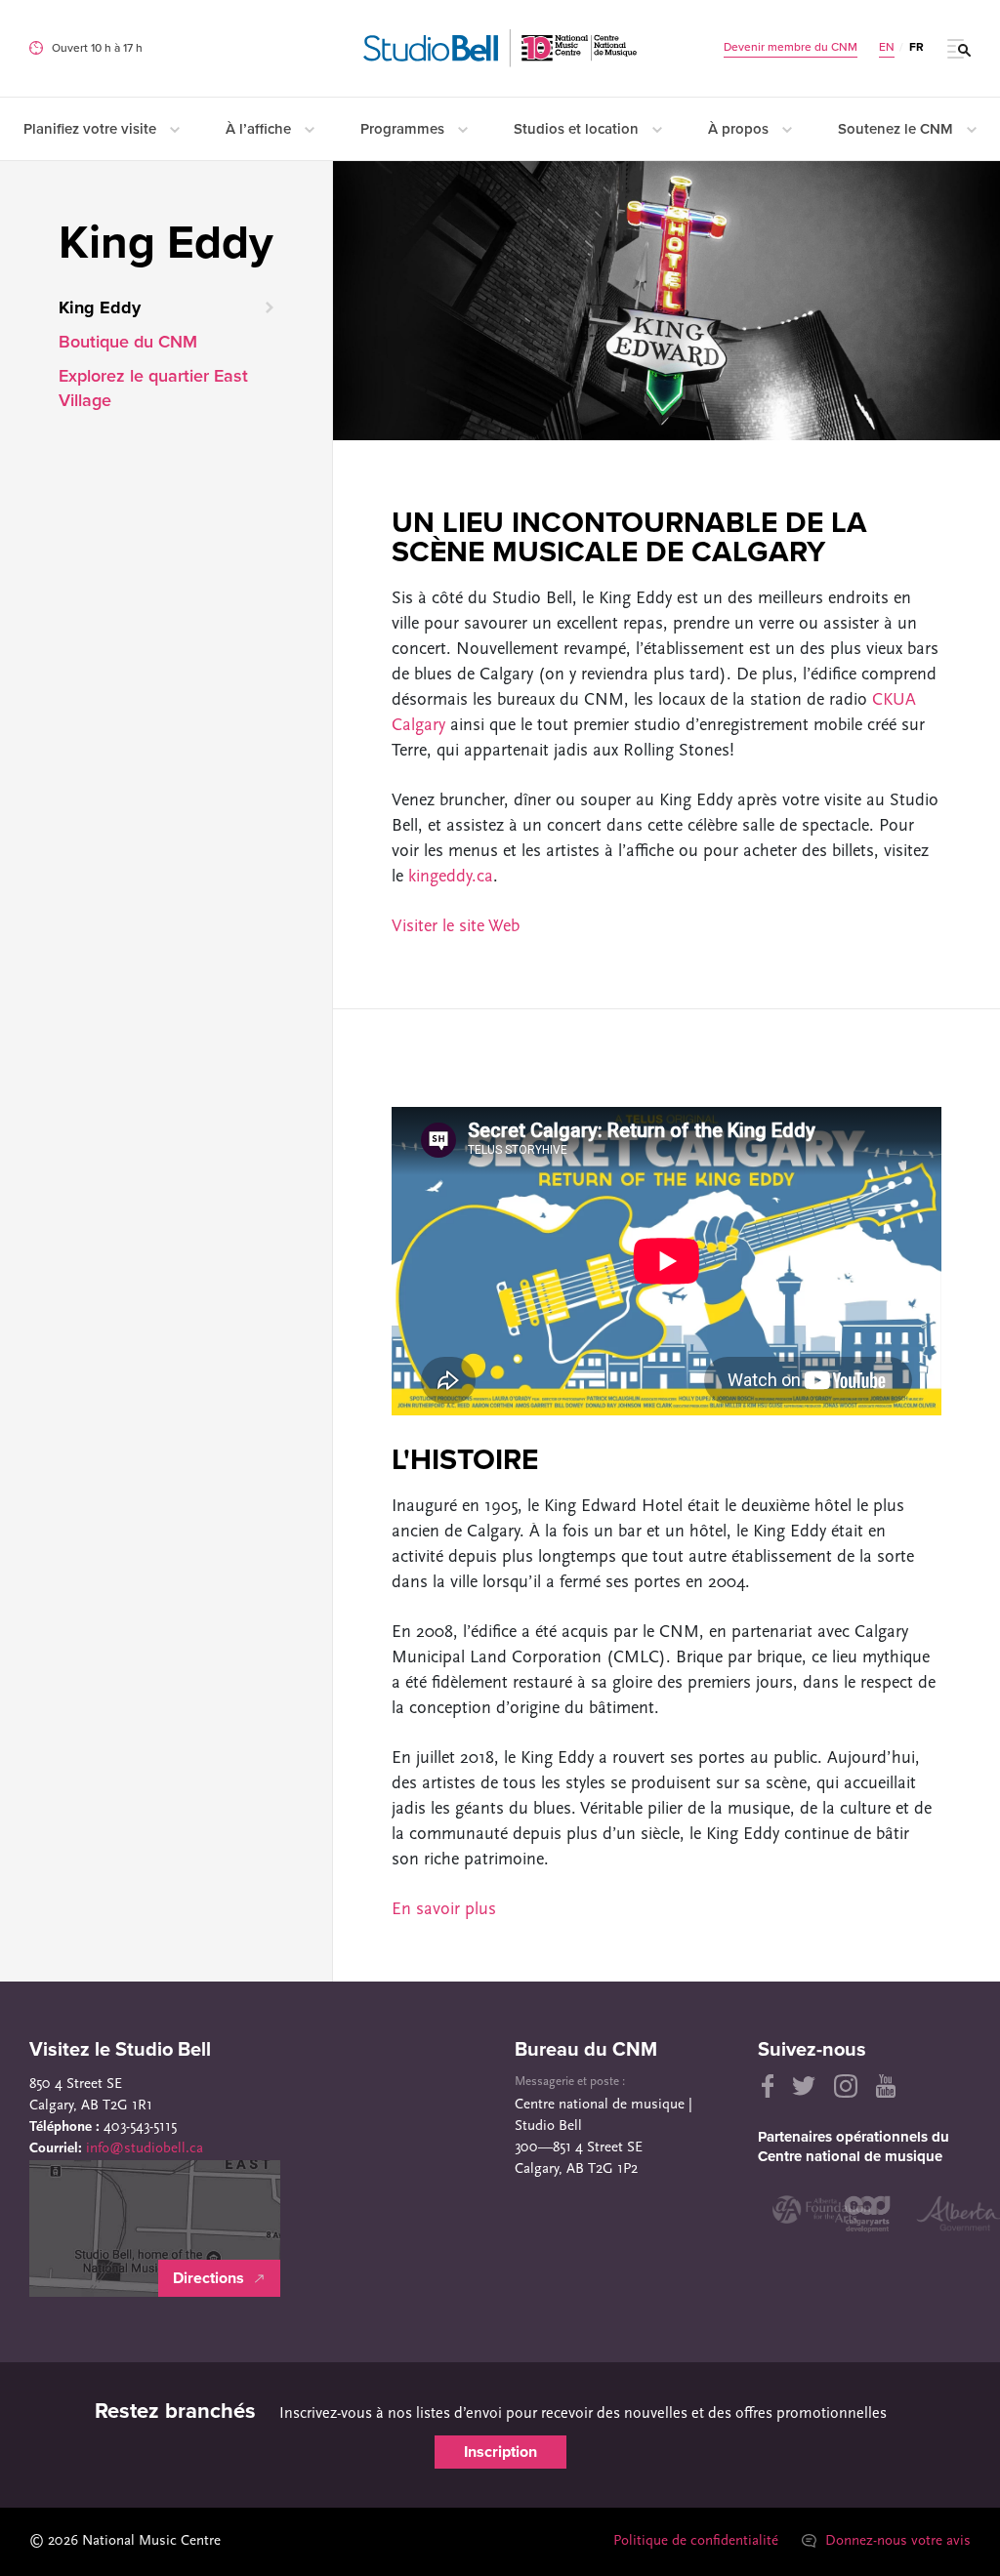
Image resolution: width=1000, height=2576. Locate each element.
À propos (740, 129)
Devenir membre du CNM (791, 47)
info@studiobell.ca (145, 2149)
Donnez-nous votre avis (896, 2541)
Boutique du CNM (128, 342)
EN (887, 47)
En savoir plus (444, 1910)
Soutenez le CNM (897, 129)
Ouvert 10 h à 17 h (97, 48)
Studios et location (578, 129)
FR (917, 47)
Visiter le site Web (456, 927)
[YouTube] (886, 2086)
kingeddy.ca (451, 878)
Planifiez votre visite (92, 129)
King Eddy (100, 307)
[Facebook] (766, 2086)
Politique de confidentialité (696, 2541)
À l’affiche (260, 129)
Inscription (500, 2452)
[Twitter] (804, 2086)
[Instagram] (846, 2086)
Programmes (404, 129)
